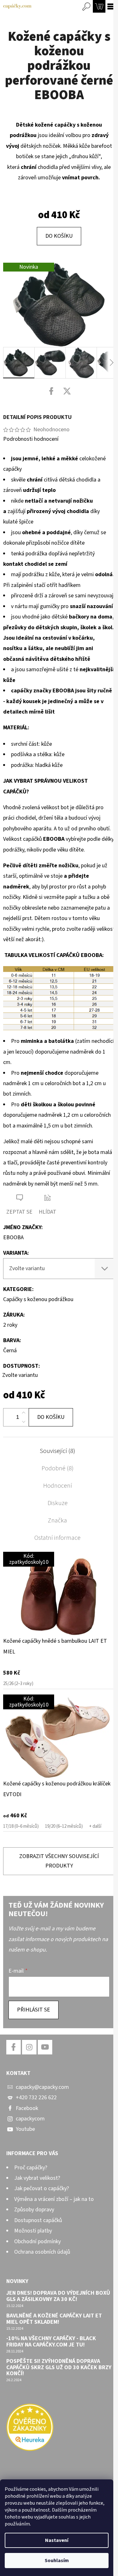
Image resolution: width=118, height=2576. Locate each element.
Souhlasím (57, 2561)
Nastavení (57, 2540)
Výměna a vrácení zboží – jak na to (54, 2199)
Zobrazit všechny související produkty (59, 1861)
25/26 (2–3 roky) (18, 1684)
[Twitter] (67, 391)
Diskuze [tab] (58, 1503)
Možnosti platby (33, 2231)
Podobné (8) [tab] (58, 1468)
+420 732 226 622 (36, 2098)
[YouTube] (45, 2047)
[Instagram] (29, 2047)
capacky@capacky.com (42, 2087)
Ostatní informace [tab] (57, 1538)
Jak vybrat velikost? (37, 2178)
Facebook (27, 2108)
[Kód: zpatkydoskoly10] (59, 1593)
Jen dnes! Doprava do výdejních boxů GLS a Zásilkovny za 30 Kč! (58, 2296)
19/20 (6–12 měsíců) (64, 1826)
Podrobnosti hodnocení (31, 439)
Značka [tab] (57, 1521)
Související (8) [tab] (57, 1451)
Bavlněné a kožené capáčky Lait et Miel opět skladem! (54, 2319)
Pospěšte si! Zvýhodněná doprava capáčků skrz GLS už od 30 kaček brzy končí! (59, 2367)
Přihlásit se (34, 2010)
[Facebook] (51, 391)
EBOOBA (13, 1237)
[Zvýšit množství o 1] (24, 1413)
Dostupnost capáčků (38, 2220)
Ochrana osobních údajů (42, 2252)
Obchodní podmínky (37, 2241)
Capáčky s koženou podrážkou (38, 1299)
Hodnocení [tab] (58, 1486)
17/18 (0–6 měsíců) (21, 1826)
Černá (10, 1351)
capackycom (30, 2119)
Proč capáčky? (31, 2168)
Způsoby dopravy (34, 2210)
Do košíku (59, 236)
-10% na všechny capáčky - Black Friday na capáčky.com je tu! (51, 2342)
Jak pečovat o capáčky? (42, 2188)
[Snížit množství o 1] (24, 1422)
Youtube (25, 2129)
